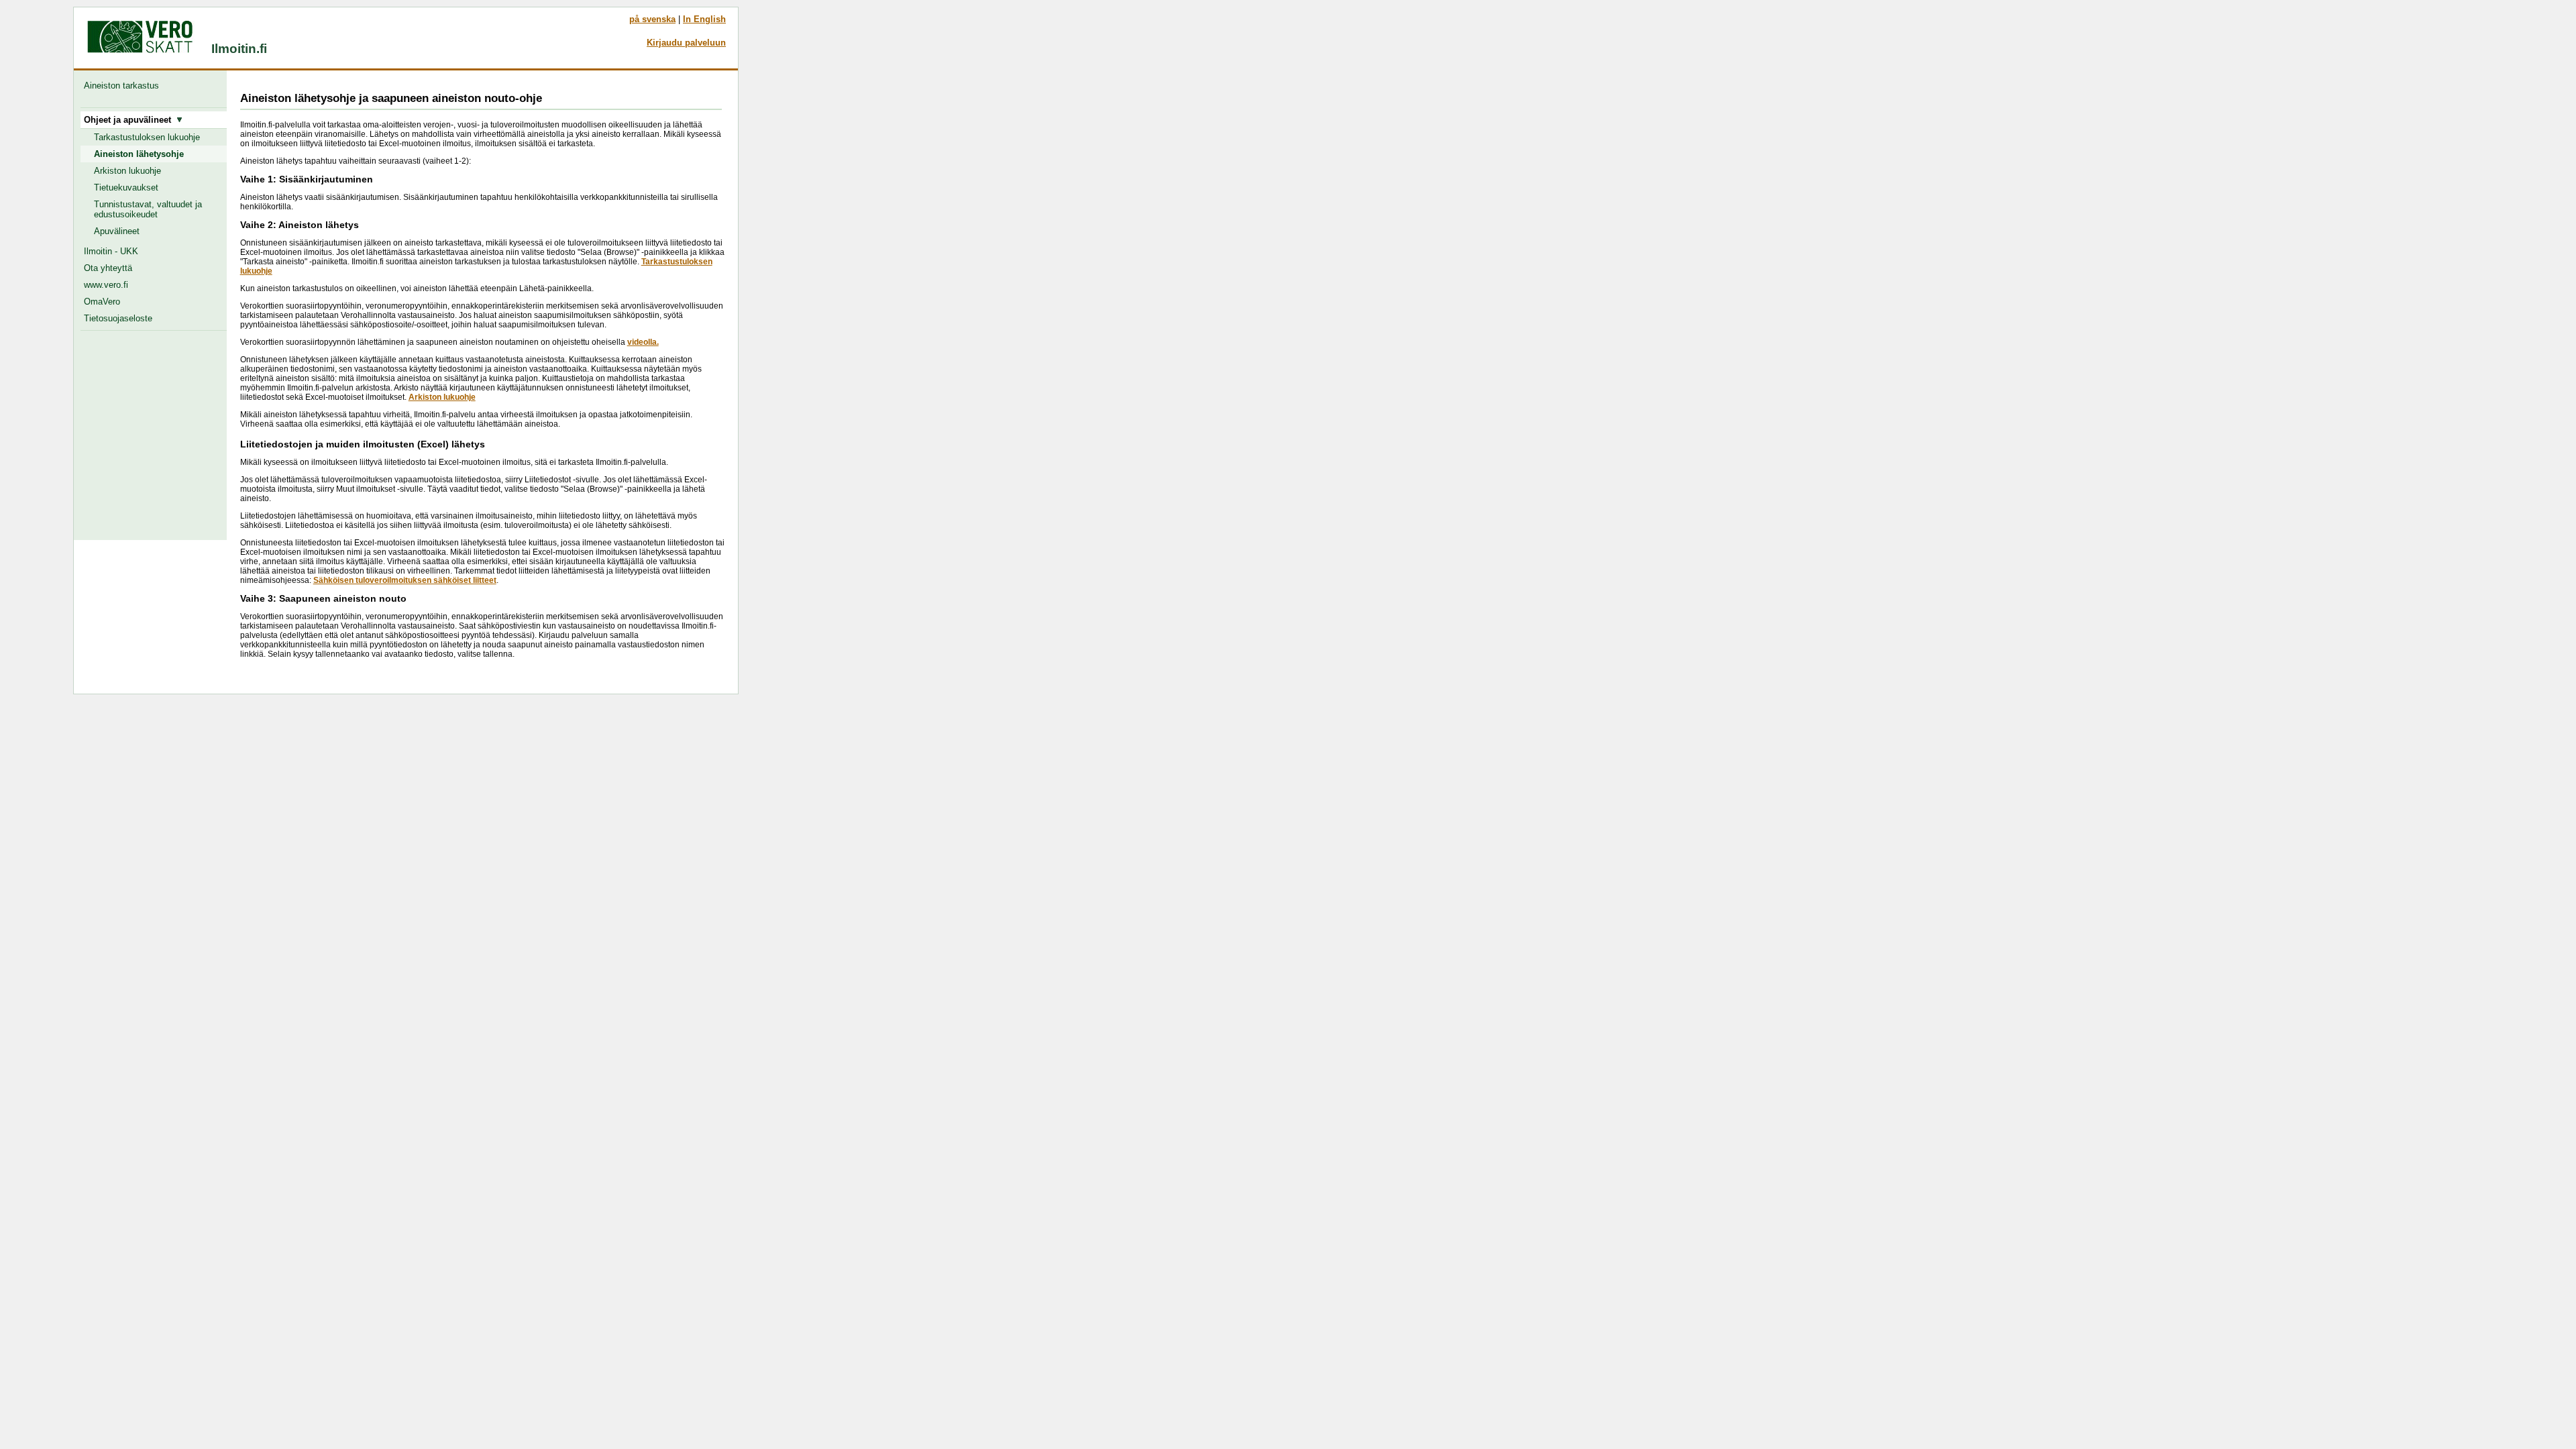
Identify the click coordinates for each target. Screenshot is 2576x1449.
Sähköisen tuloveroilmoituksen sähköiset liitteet (405, 580)
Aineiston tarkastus (124, 86)
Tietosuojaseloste (118, 318)
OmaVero (102, 302)
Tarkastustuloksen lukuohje (147, 137)
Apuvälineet (117, 231)
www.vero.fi (106, 285)
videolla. (643, 342)
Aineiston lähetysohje (139, 154)
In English (704, 19)
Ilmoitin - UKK (111, 251)
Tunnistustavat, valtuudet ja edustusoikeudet (148, 209)
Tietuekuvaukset (126, 187)
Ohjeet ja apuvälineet (130, 120)
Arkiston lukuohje (127, 171)
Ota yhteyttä (108, 268)
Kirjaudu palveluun (686, 43)
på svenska (652, 19)
